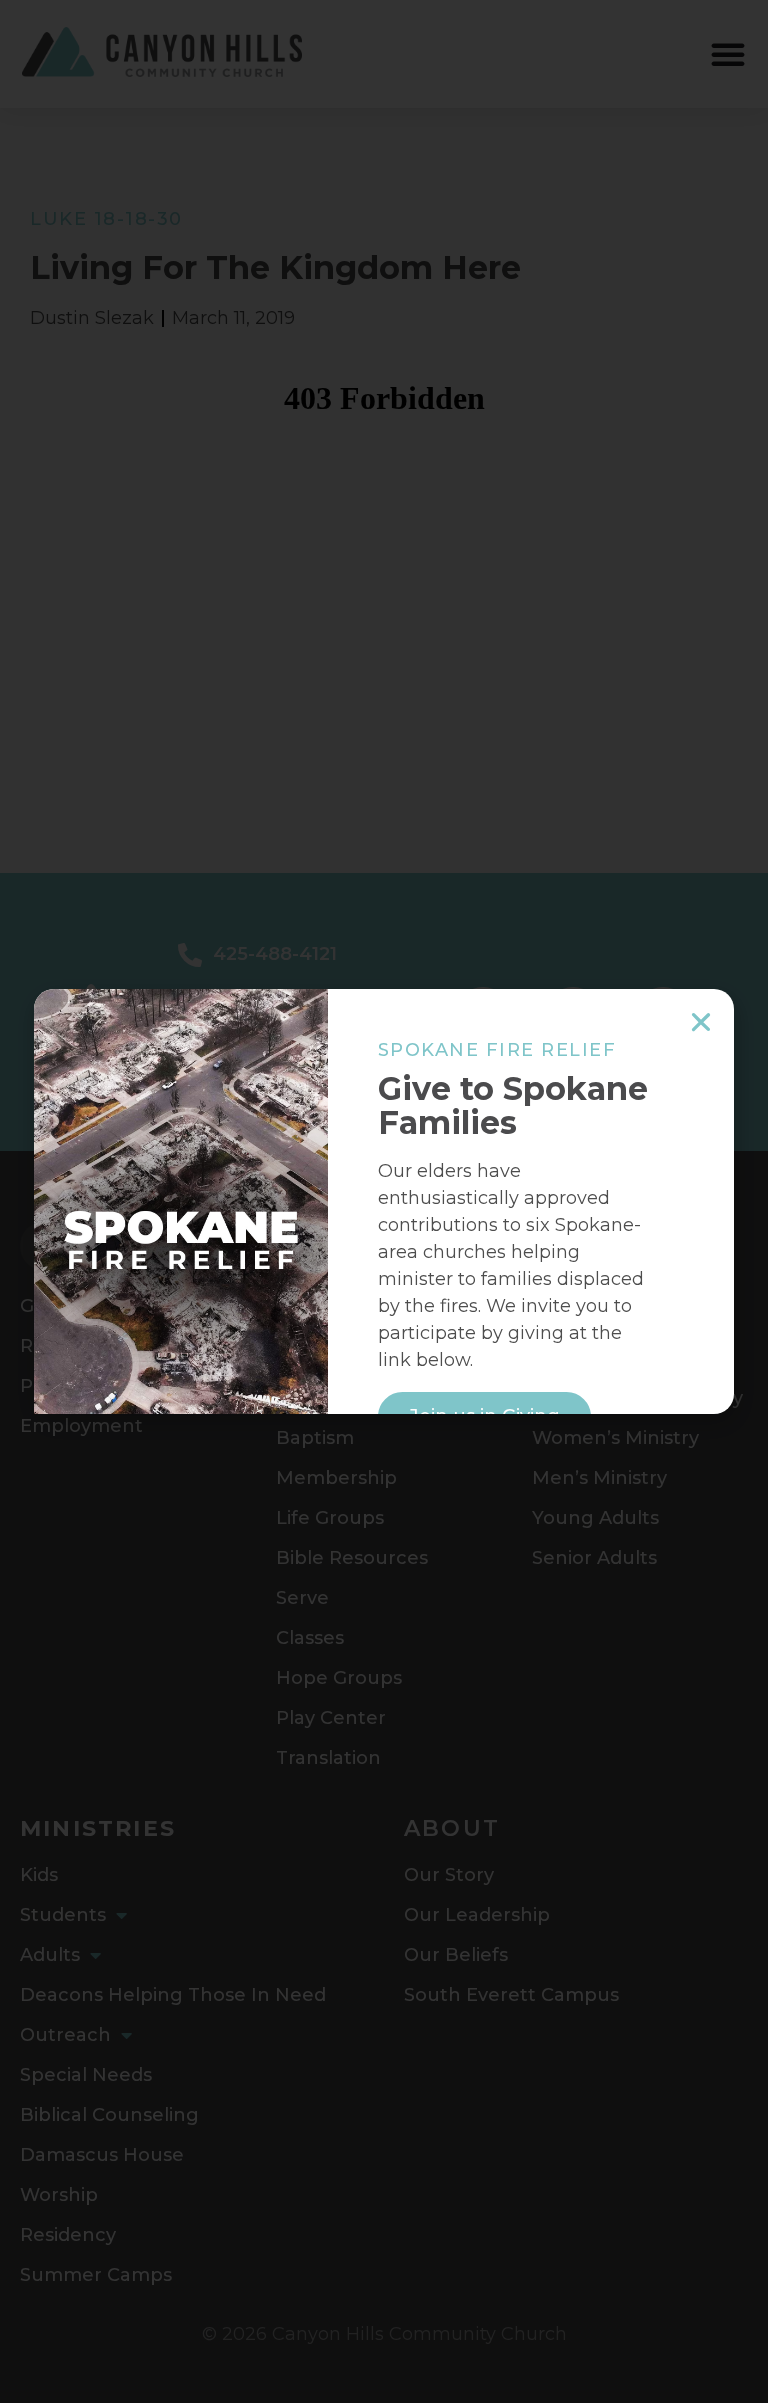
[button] (701, 1022)
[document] (384, 1201)
